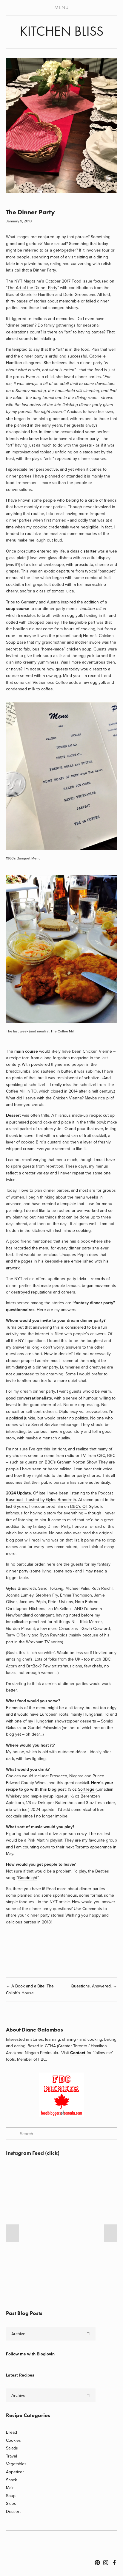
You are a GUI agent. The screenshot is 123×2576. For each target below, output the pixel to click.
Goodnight (28, 1878)
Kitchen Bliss (62, 31)
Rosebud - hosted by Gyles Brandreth (41, 1500)
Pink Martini (38, 1840)
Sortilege (87, 1789)
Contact (78, 2053)
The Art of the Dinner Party (32, 288)
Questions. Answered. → (94, 1986)
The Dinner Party (30, 212)
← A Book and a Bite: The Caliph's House (30, 1989)
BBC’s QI (78, 1506)
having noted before (75, 1615)
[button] (13, 2233)
